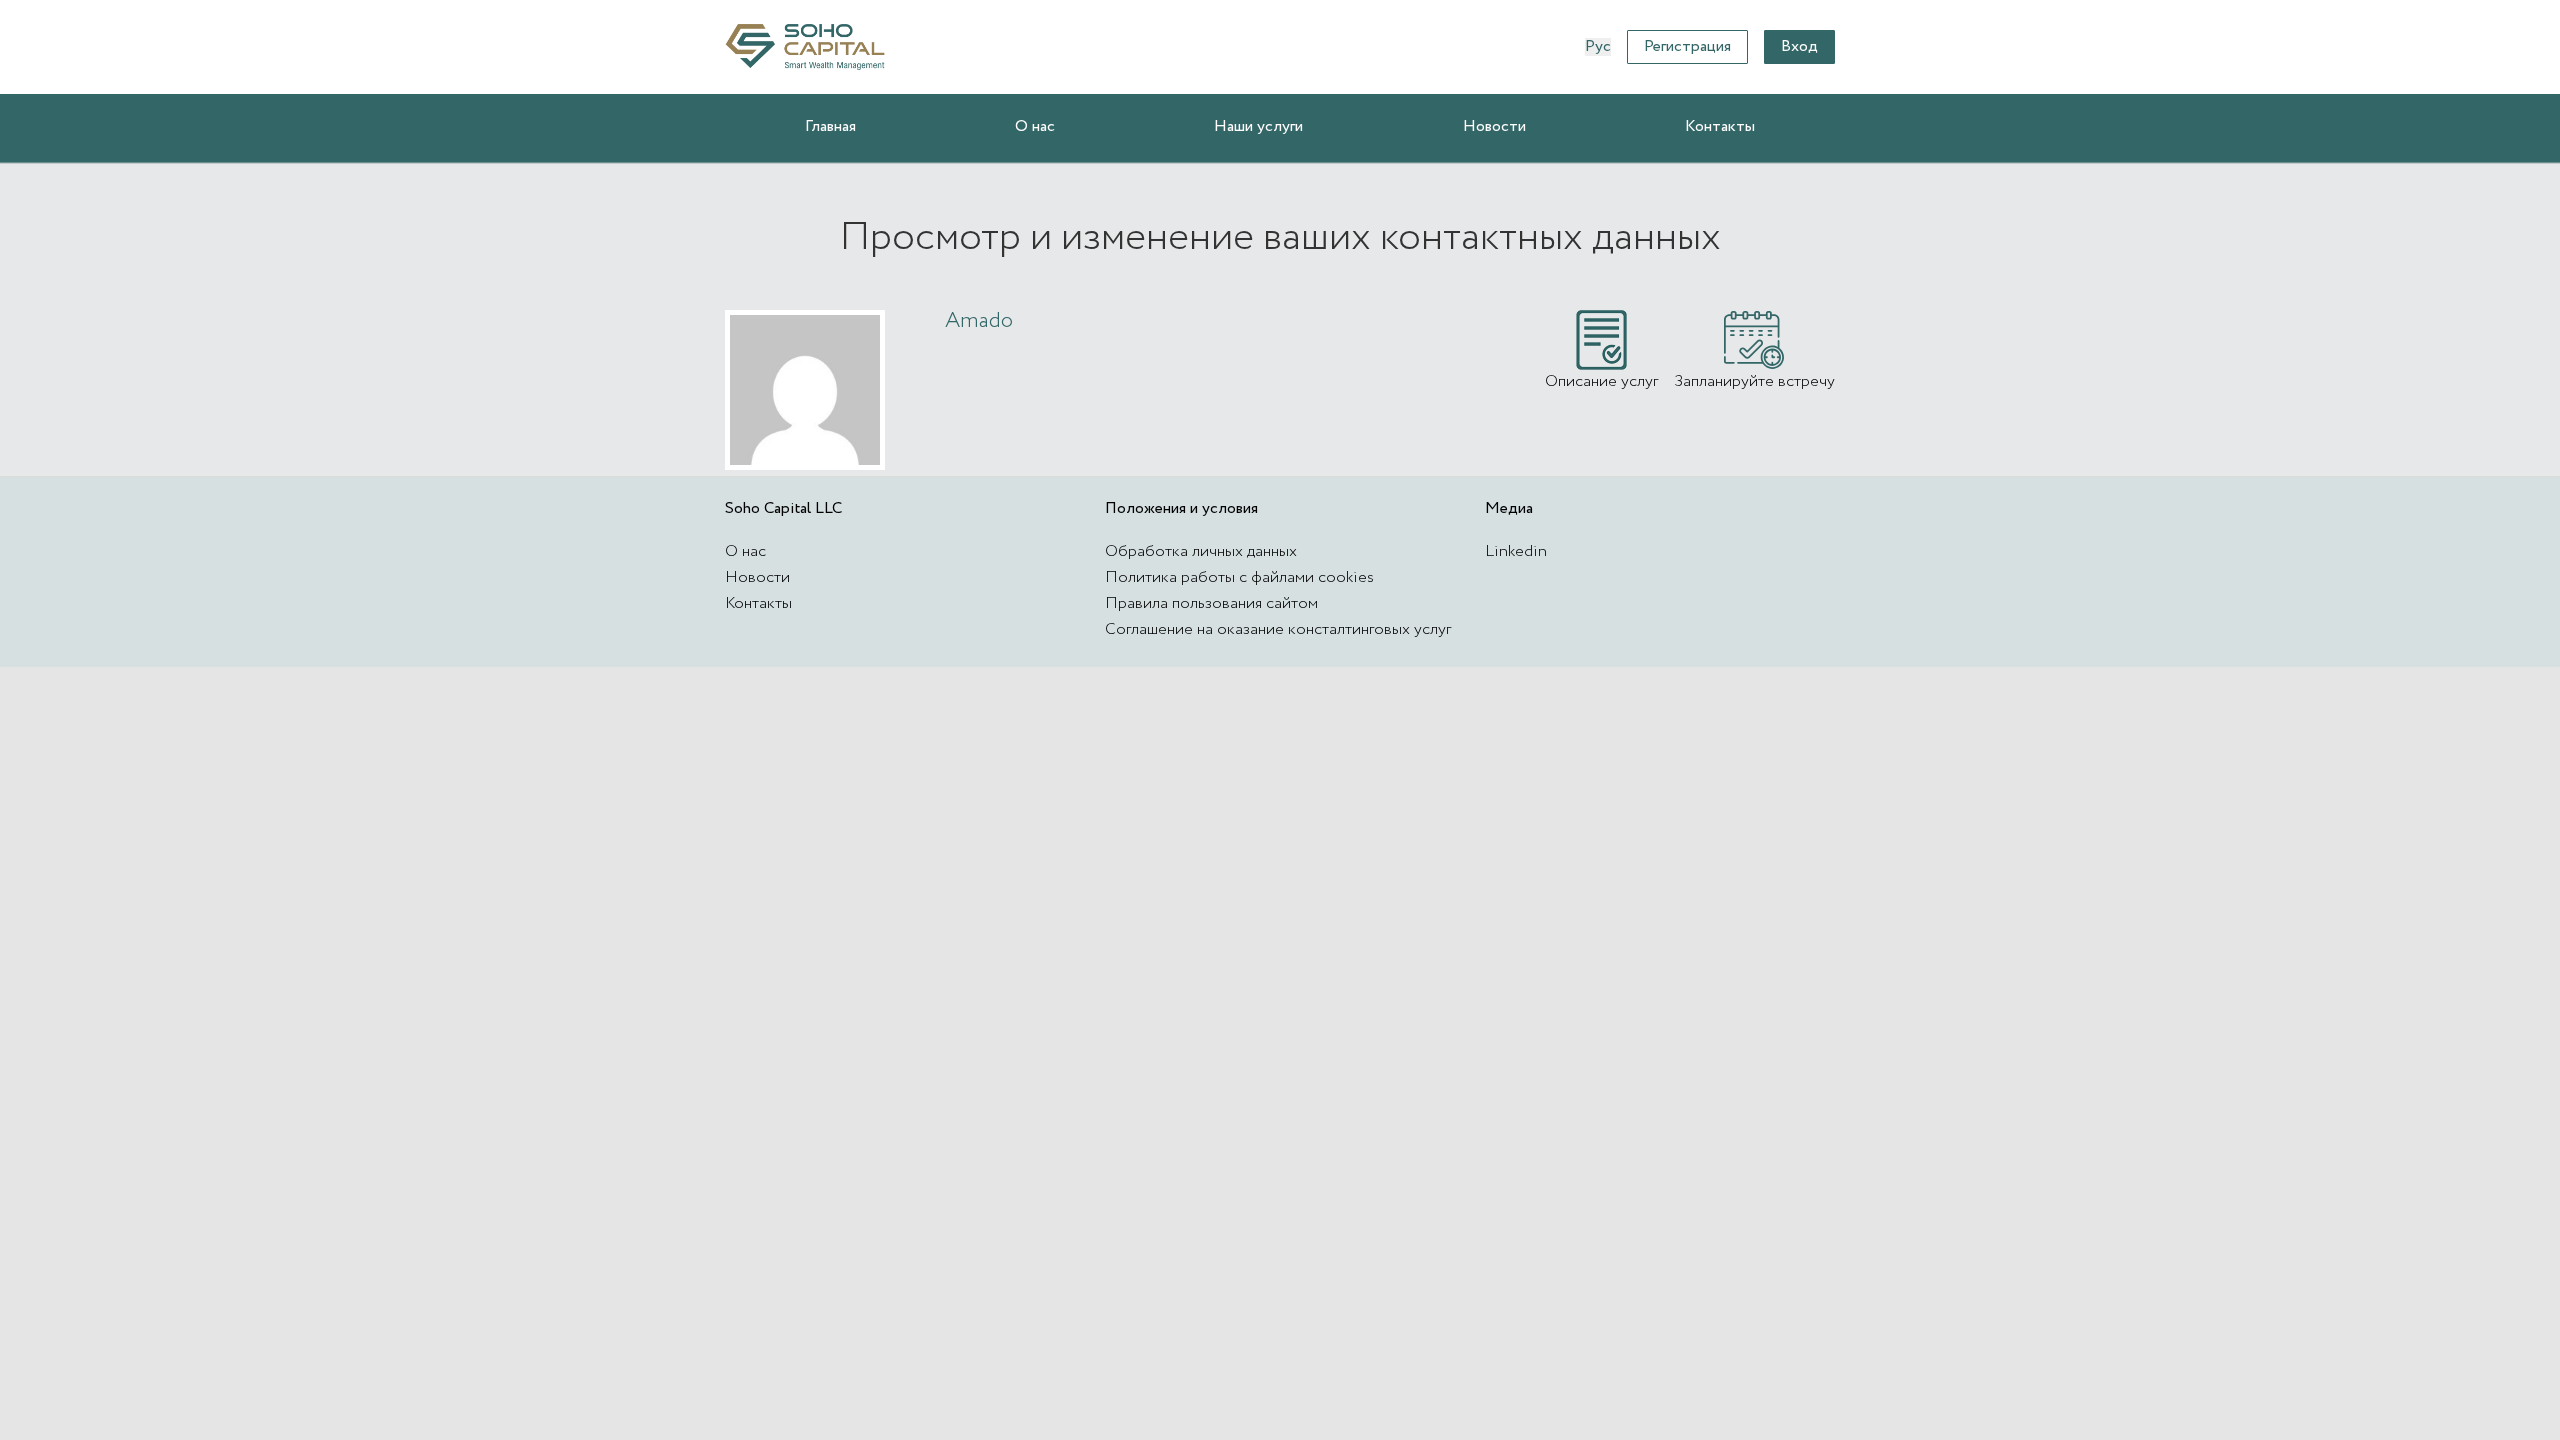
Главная (830, 126)
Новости (1494, 126)
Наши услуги (1258, 126)
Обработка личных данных (1201, 551)
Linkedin (1516, 551)
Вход (1799, 46)
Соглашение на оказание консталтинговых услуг (1278, 629)
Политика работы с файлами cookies (1239, 577)
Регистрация (1687, 46)
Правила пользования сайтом (1211, 603)
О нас (1035, 126)
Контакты (1720, 126)
